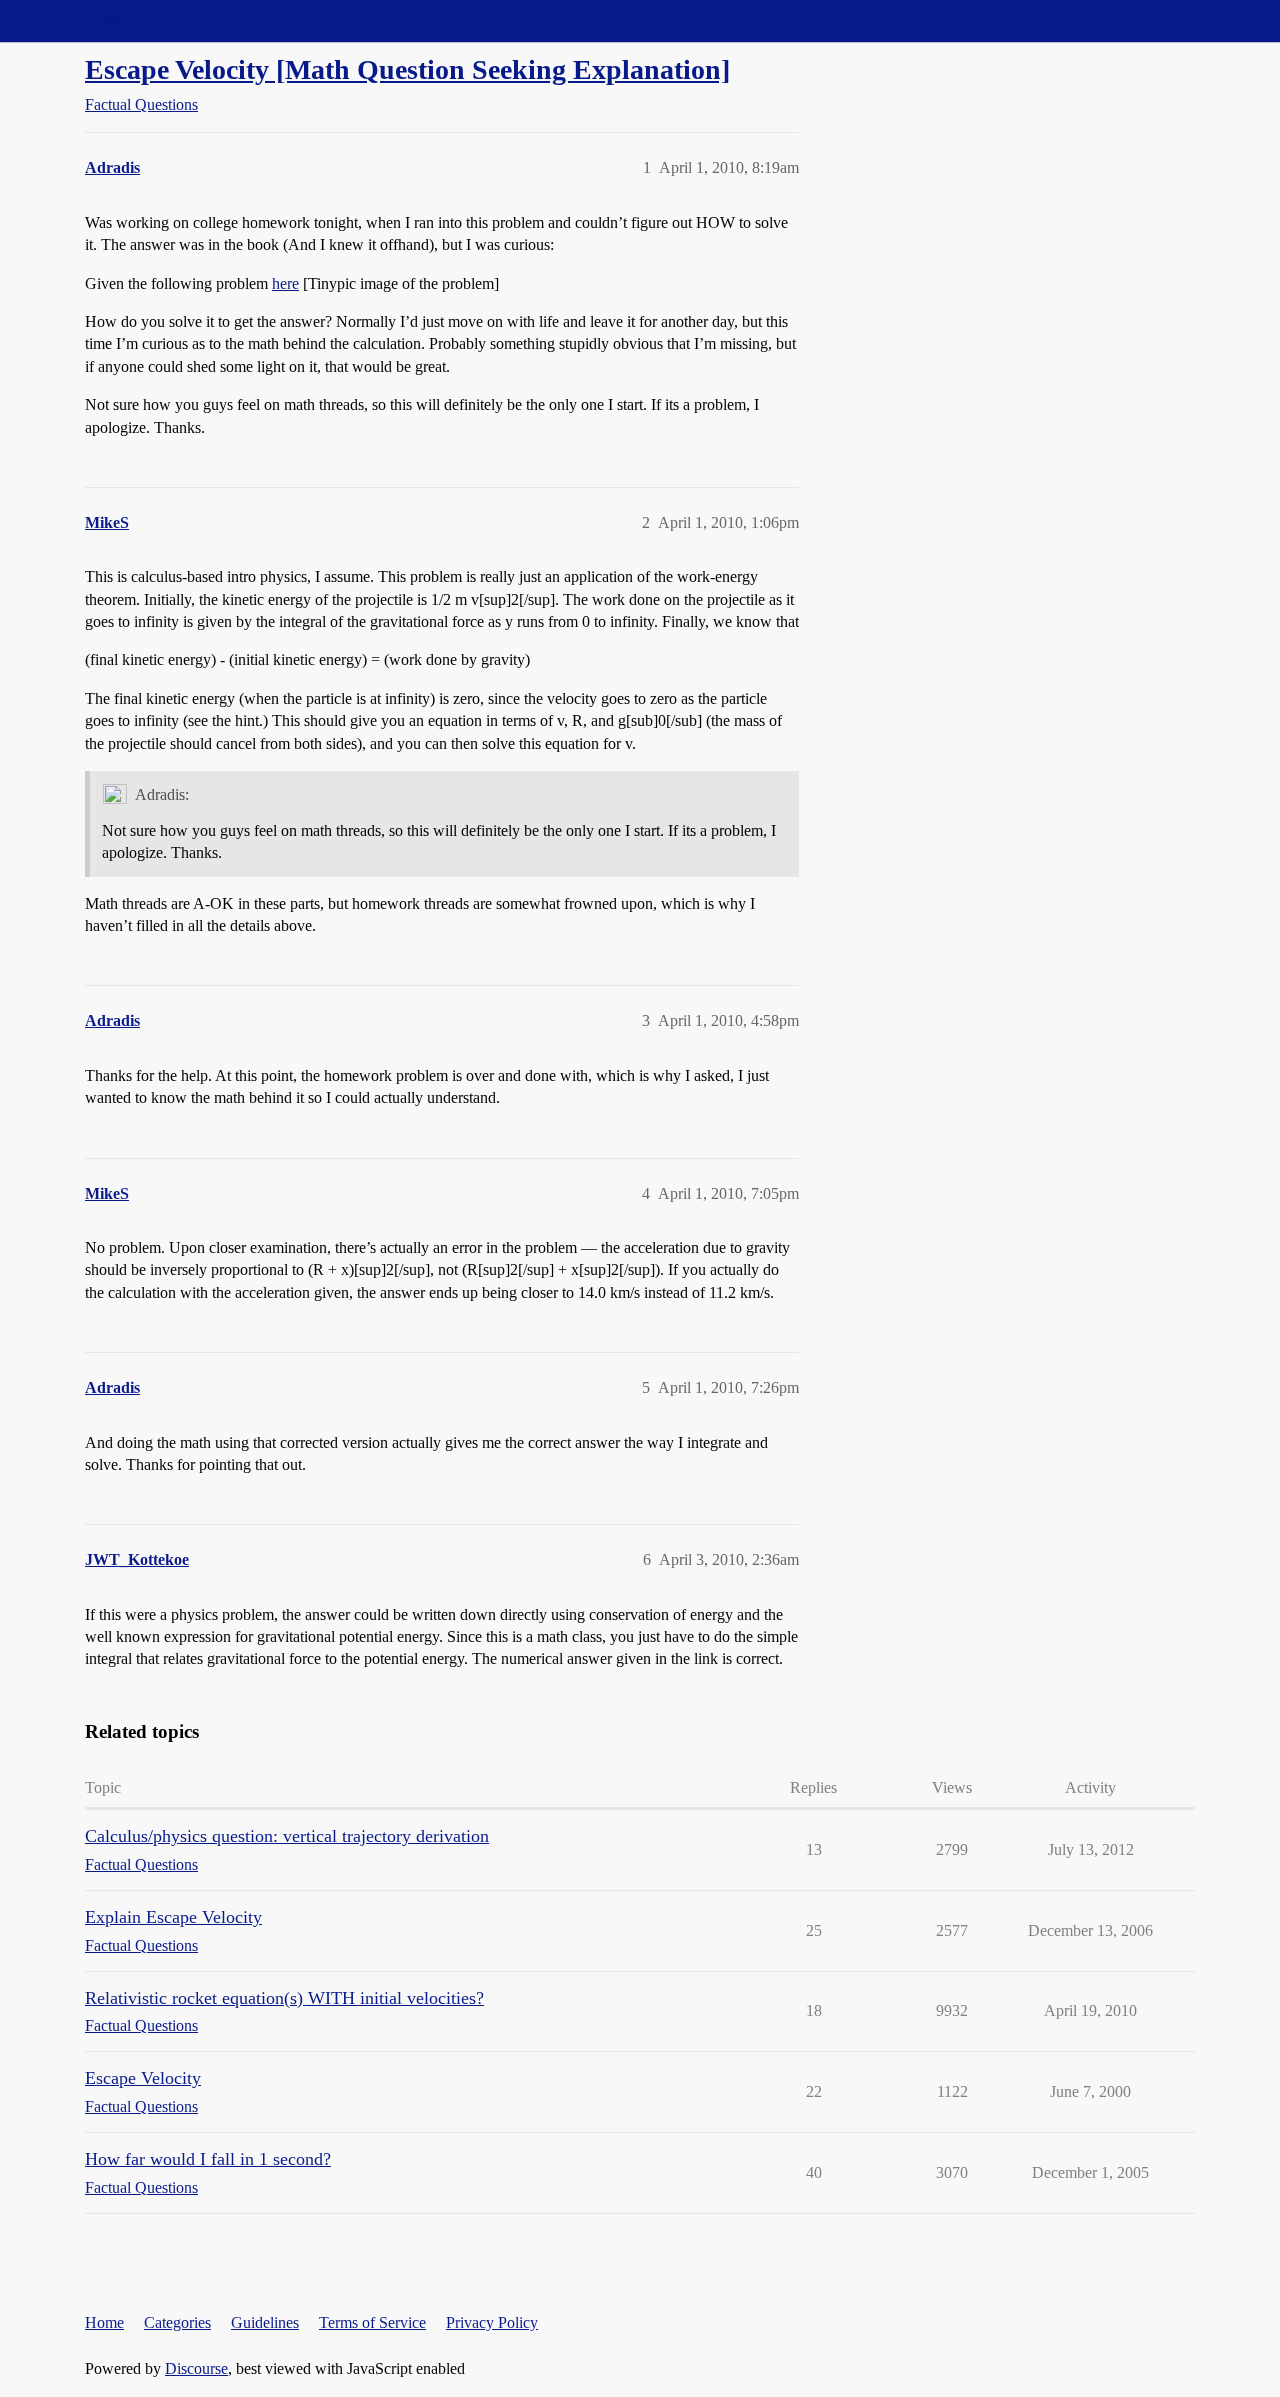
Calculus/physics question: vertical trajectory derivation (287, 1836)
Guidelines (265, 2322)
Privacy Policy (492, 2322)
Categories (177, 2322)
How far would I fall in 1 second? (208, 2159)
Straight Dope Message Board (105, 20)
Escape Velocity (143, 2078)
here (285, 283)
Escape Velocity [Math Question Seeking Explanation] (407, 69)
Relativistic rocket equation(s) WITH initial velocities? (284, 1998)
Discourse (196, 2368)
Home (104, 2322)
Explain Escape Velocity (173, 1917)
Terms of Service (372, 2322)
